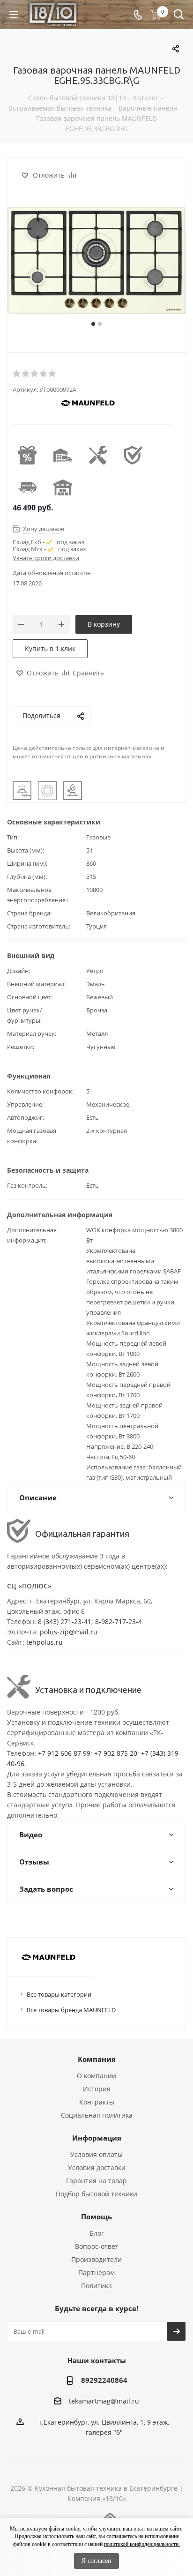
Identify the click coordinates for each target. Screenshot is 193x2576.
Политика (96, 2286)
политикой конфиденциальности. (142, 2544)
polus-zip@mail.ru (69, 1632)
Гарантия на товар (96, 2181)
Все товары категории (59, 1994)
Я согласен (96, 2561)
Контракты (97, 2102)
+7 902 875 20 (116, 1753)
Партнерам (96, 2273)
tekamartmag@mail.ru (104, 2401)
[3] (35, 374)
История (97, 2089)
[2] (26, 374)
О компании (96, 2076)
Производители (96, 2259)
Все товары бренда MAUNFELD (71, 2010)
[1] (17, 374)
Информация (97, 2138)
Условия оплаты (96, 2154)
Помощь (96, 2217)
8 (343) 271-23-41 (65, 1621)
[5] (53, 374)
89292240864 (104, 2380)
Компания (97, 2059)
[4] (44, 374)
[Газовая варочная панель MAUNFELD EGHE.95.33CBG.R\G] (96, 263)
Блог (97, 2233)
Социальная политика (97, 2115)
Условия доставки (97, 2168)
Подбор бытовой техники (96, 2194)
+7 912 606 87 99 (64, 1753)
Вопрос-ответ (97, 2246)
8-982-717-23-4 (119, 1621)
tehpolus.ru (45, 1642)
